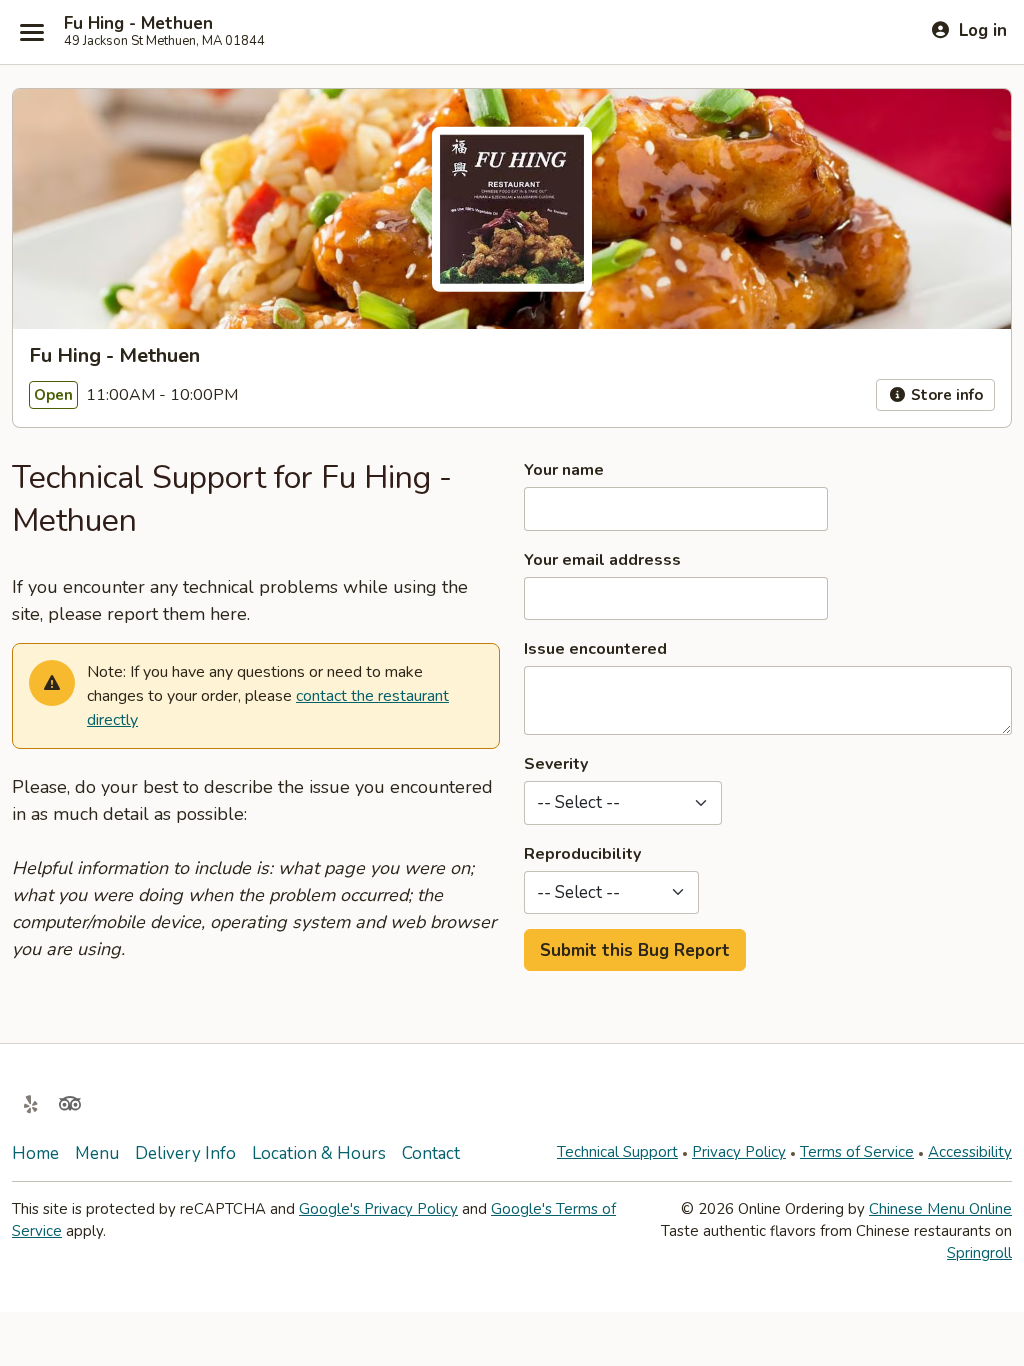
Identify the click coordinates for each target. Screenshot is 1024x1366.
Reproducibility (582, 854)
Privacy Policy (739, 1152)
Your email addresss (602, 560)
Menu (97, 1153)
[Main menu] (32, 32)
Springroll (979, 1253)
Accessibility (970, 1152)
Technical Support (617, 1152)
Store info (945, 395)
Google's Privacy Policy (378, 1209)
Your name (564, 470)
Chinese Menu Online (940, 1209)
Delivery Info (185, 1153)
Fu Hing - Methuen (138, 24)
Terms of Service (857, 1152)
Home (35, 1153)
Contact (431, 1153)
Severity (556, 764)
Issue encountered (595, 649)
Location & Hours (319, 1153)
